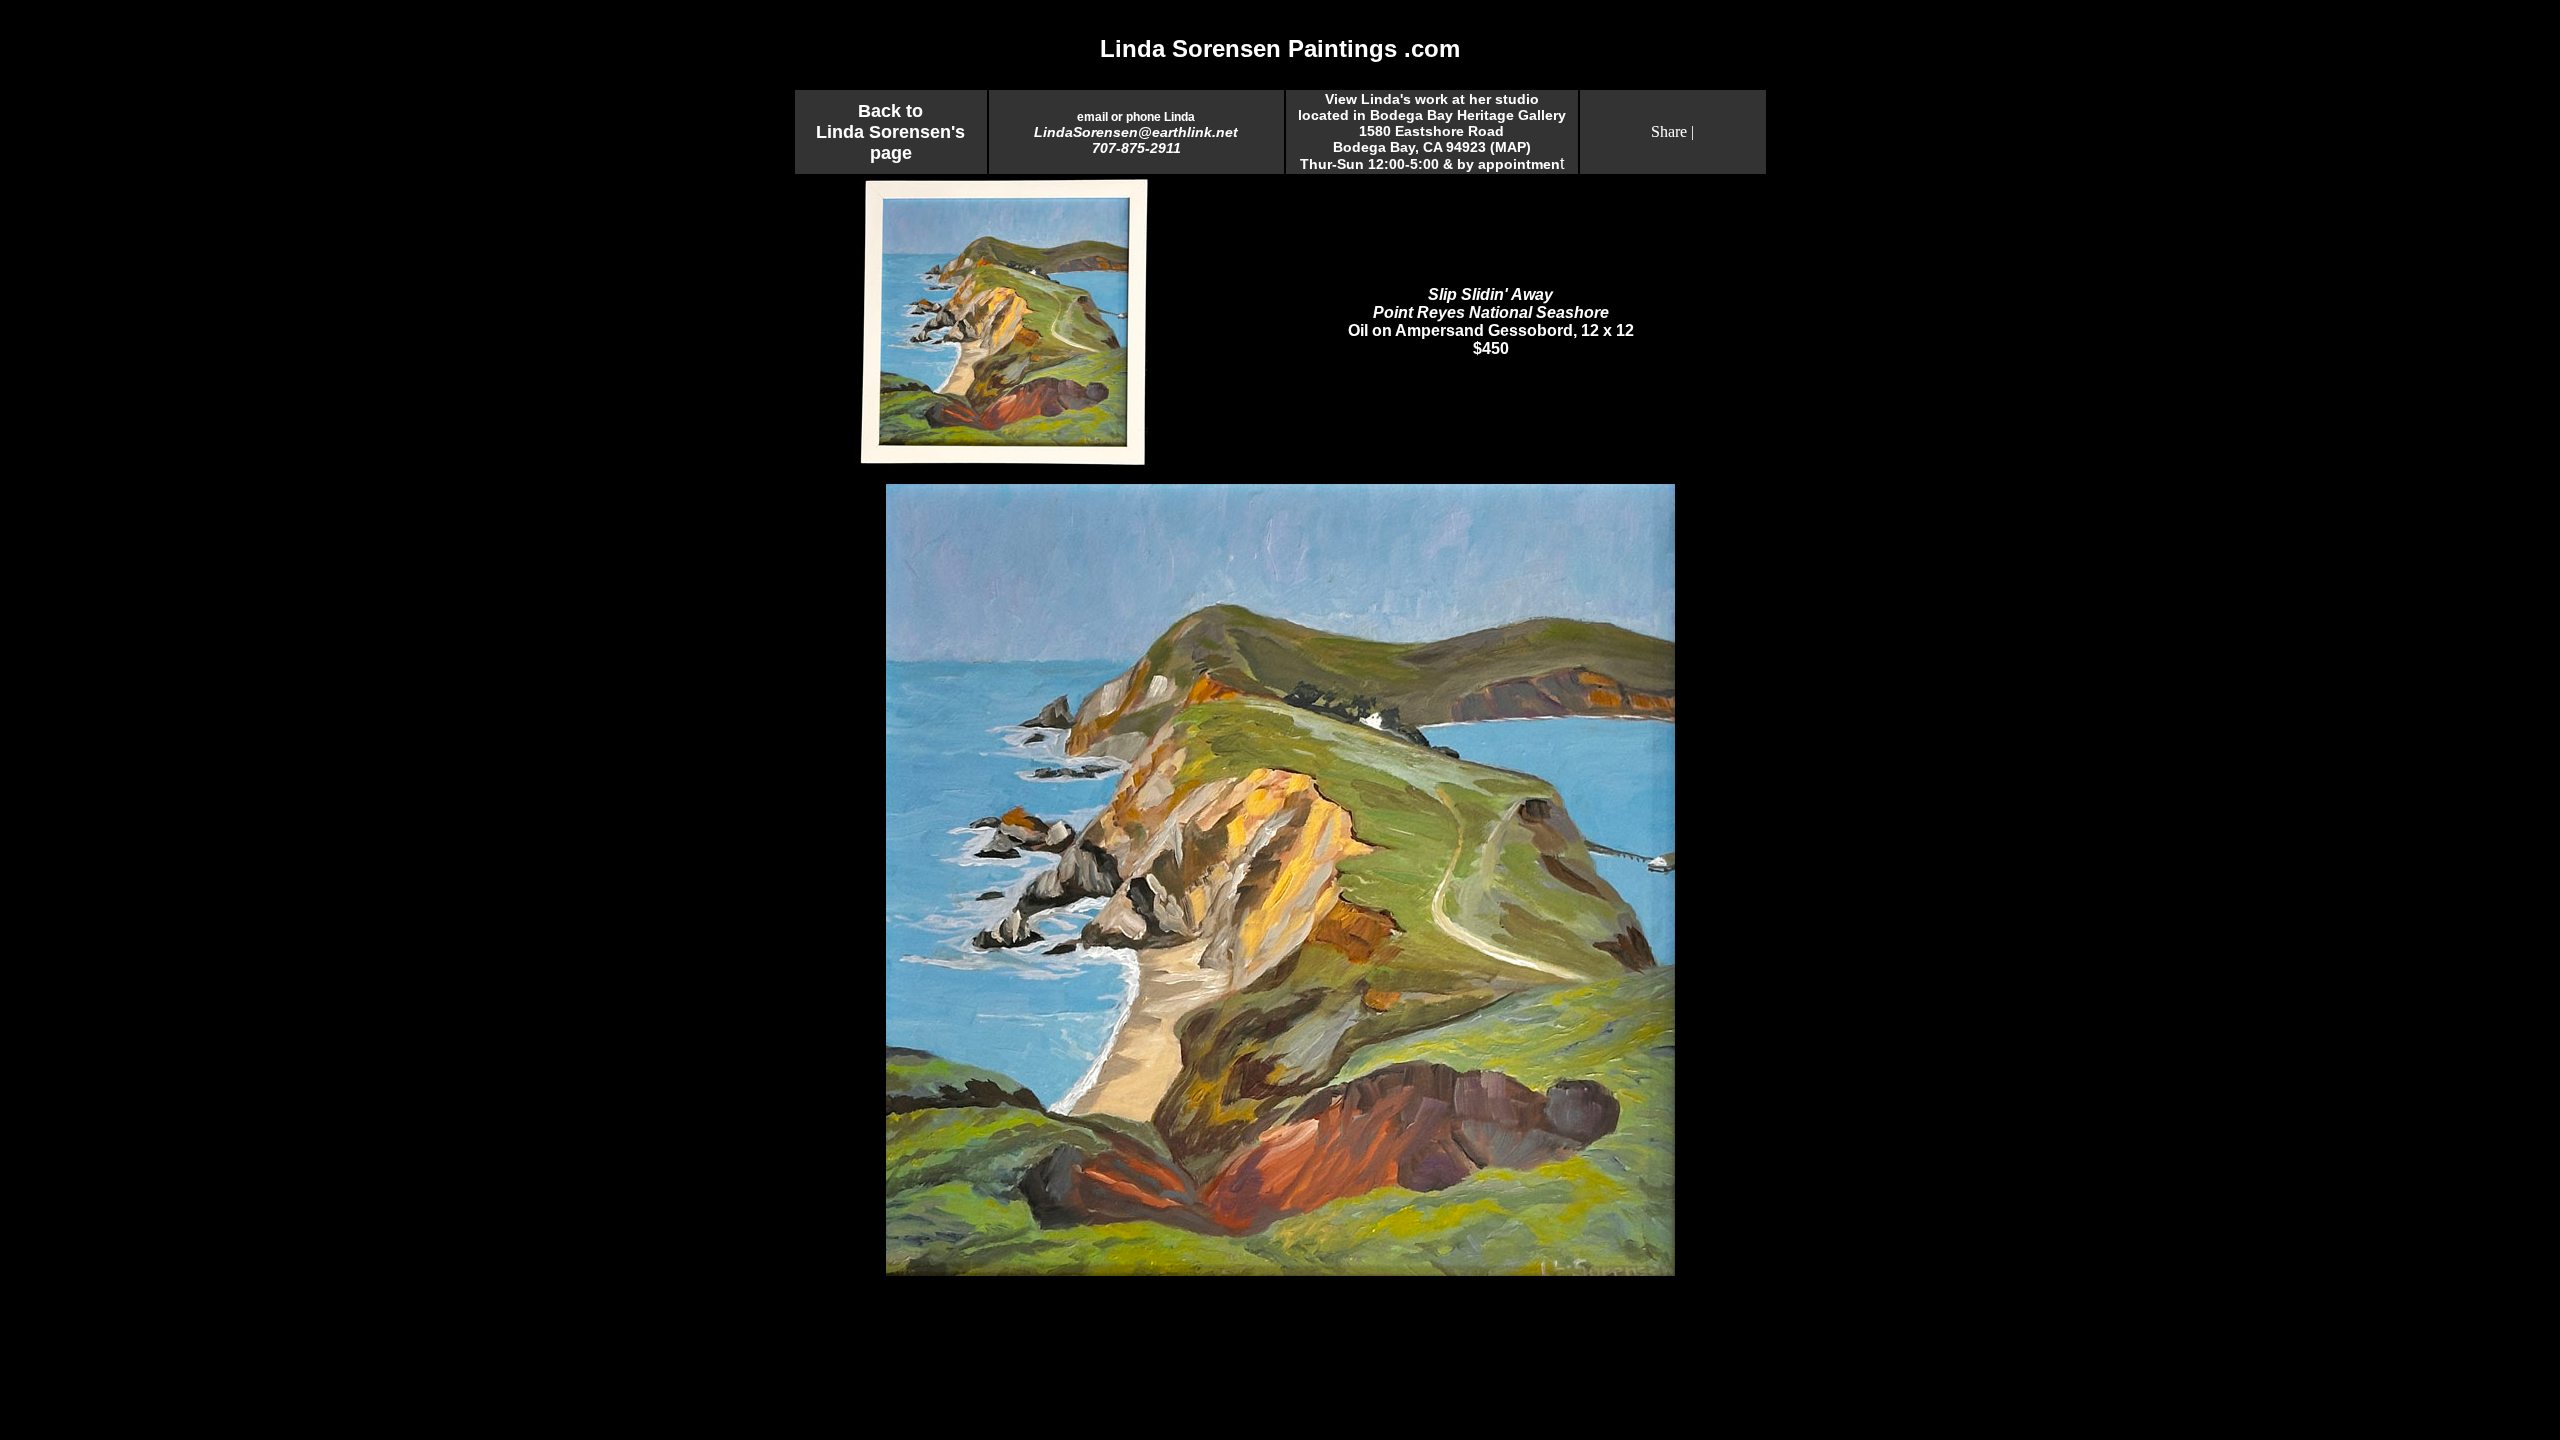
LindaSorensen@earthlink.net (1136, 132)
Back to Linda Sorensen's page (890, 132)
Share (1669, 131)
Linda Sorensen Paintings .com (1280, 48)
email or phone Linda (1136, 117)
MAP (1510, 147)
